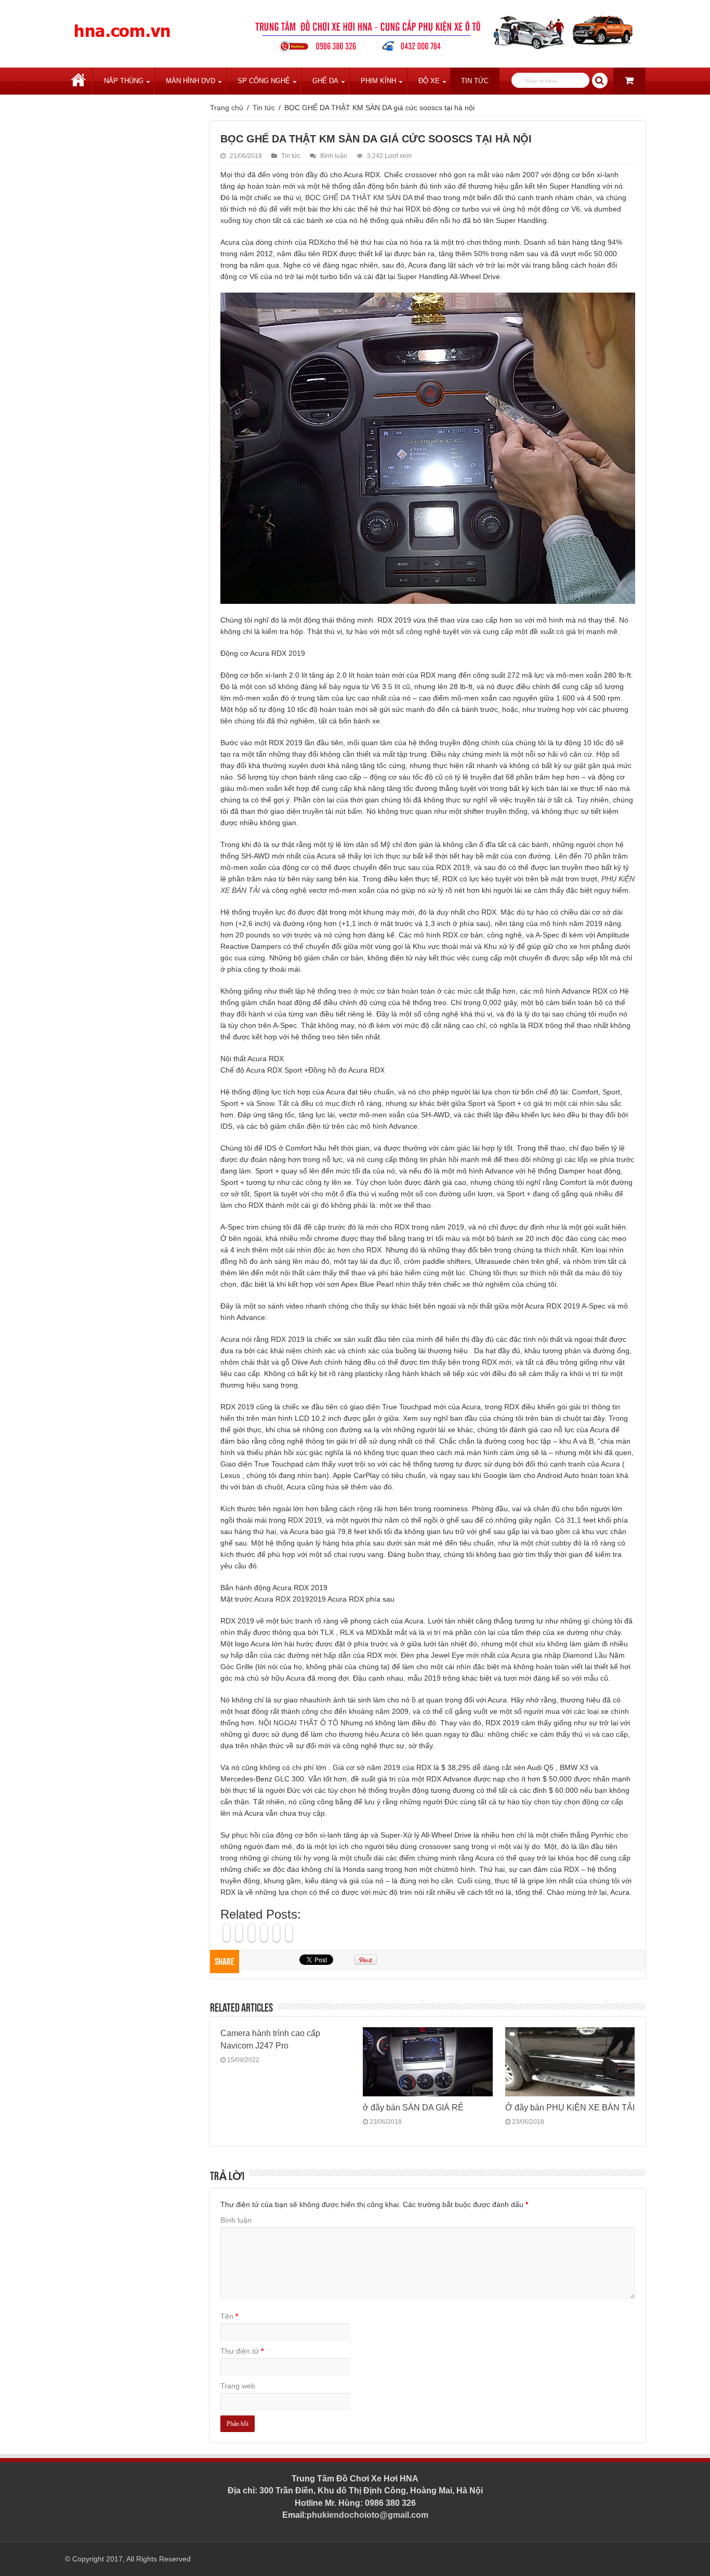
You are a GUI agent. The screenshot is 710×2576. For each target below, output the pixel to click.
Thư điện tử (242, 2351)
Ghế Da (325, 81)
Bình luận (334, 156)
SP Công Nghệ (264, 81)
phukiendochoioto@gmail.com (367, 2515)
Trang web (238, 2386)
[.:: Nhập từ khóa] (600, 81)
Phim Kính (378, 81)
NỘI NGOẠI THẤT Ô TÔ (298, 1723)
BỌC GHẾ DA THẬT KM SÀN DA (359, 197)
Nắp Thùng (124, 81)
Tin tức (475, 81)
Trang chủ (78, 81)
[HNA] (122, 25)
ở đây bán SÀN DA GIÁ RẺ (413, 2107)
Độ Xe (429, 81)
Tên (229, 2316)
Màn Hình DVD (190, 81)
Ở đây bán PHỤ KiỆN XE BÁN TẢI (570, 2107)
